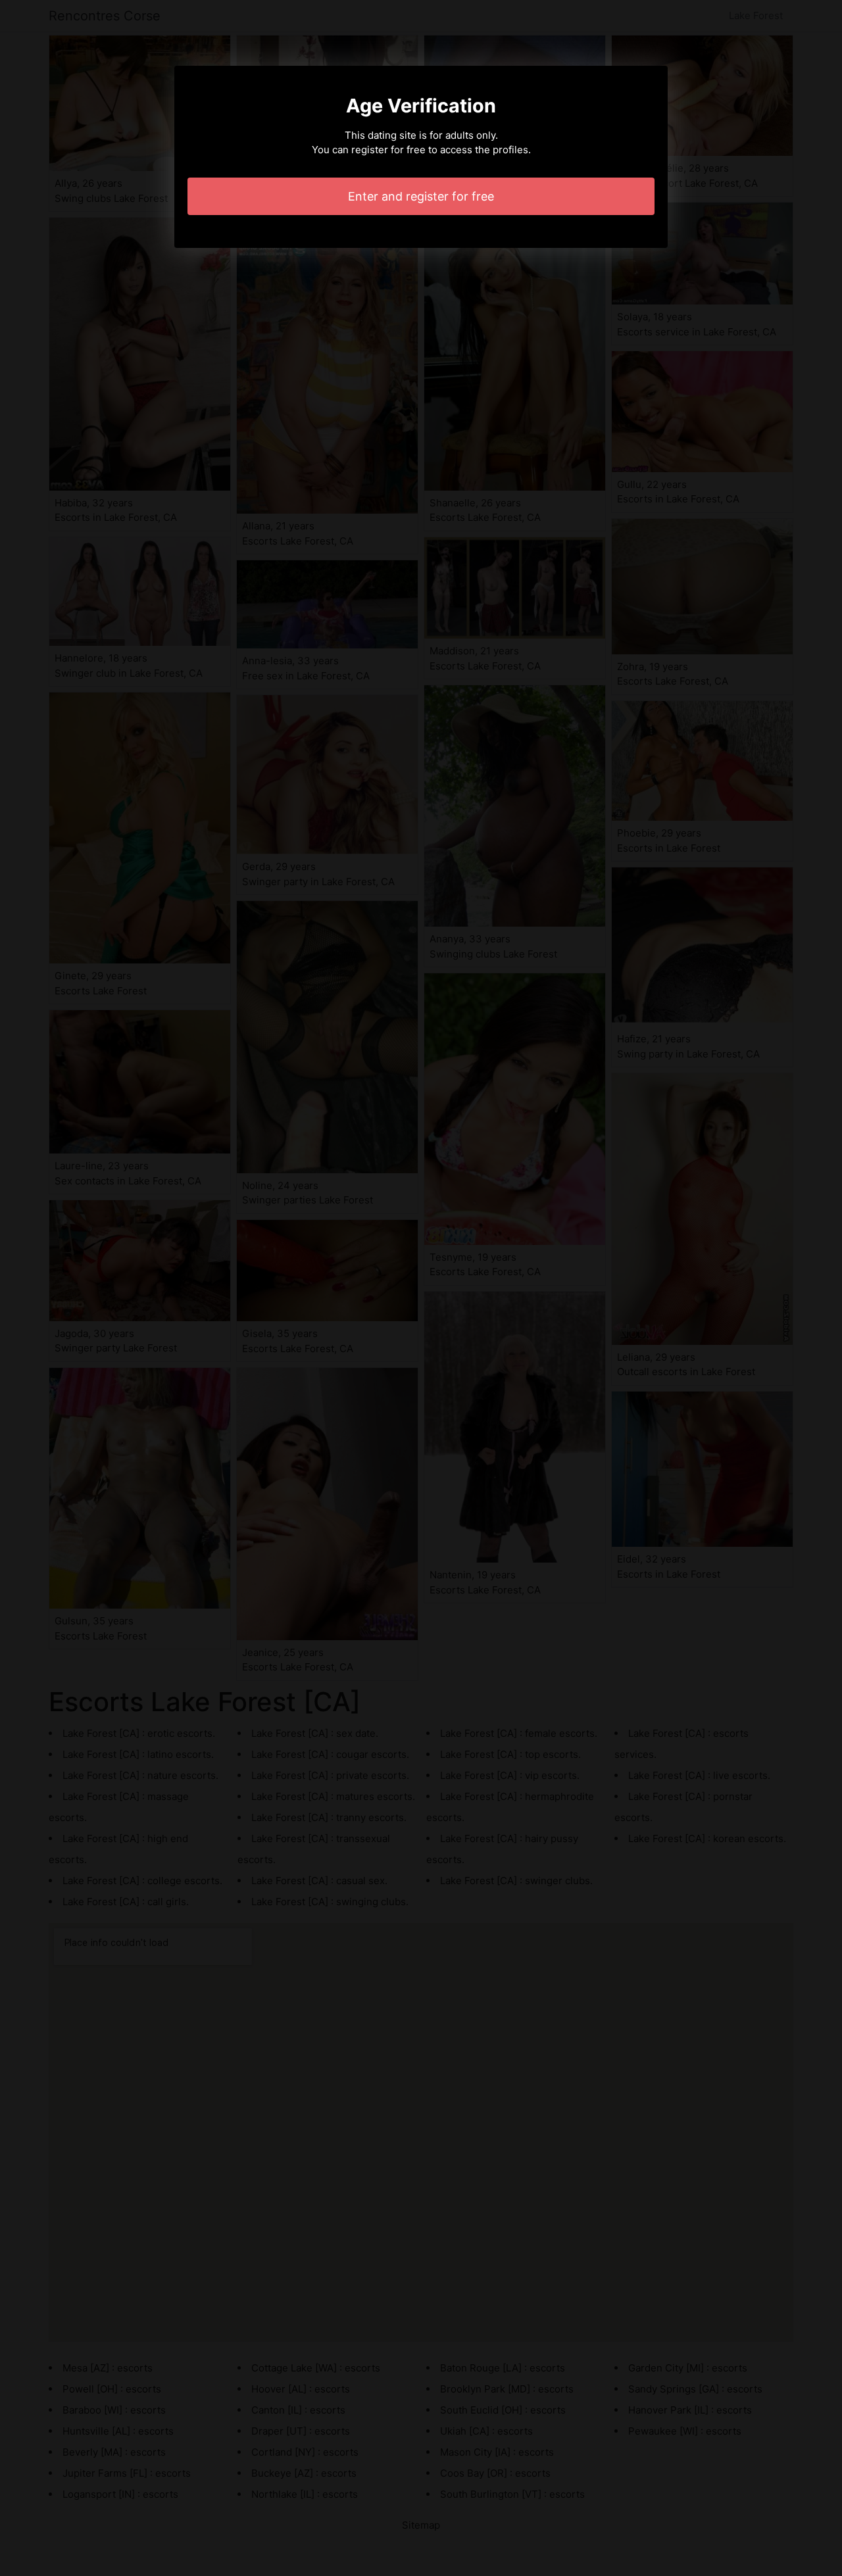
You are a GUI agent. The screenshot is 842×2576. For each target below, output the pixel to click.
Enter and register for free (421, 196)
